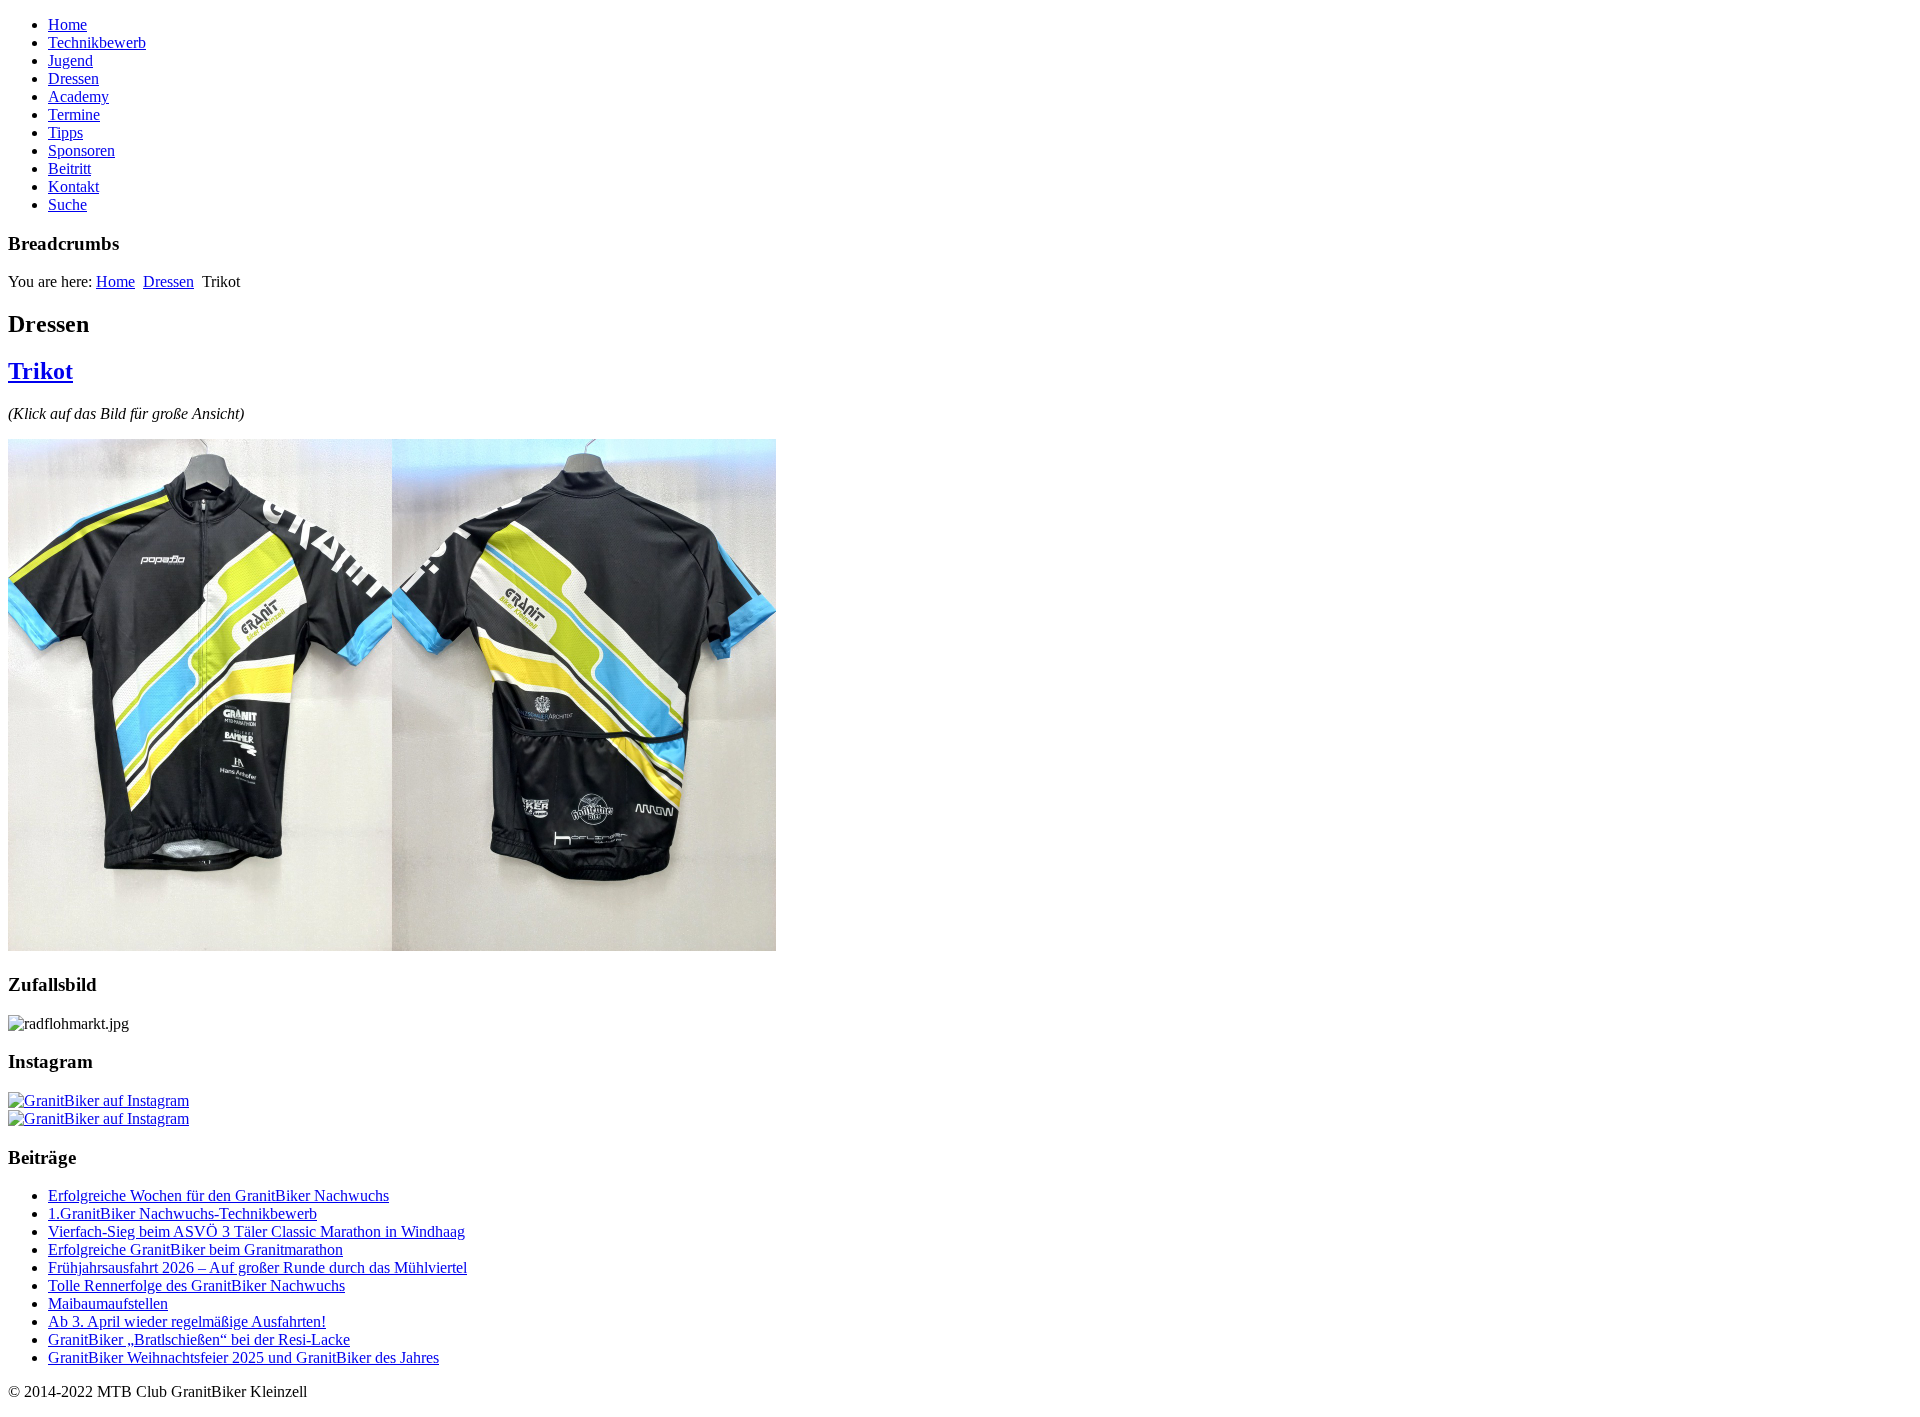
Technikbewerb (97, 42)
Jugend (70, 60)
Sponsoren (81, 150)
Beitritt (69, 168)
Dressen (73, 78)
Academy (78, 96)
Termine (74, 114)
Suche (67, 204)
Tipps (65, 132)
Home (67, 24)
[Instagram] (98, 1100)
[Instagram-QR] (98, 1118)
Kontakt (73, 186)
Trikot (40, 371)
